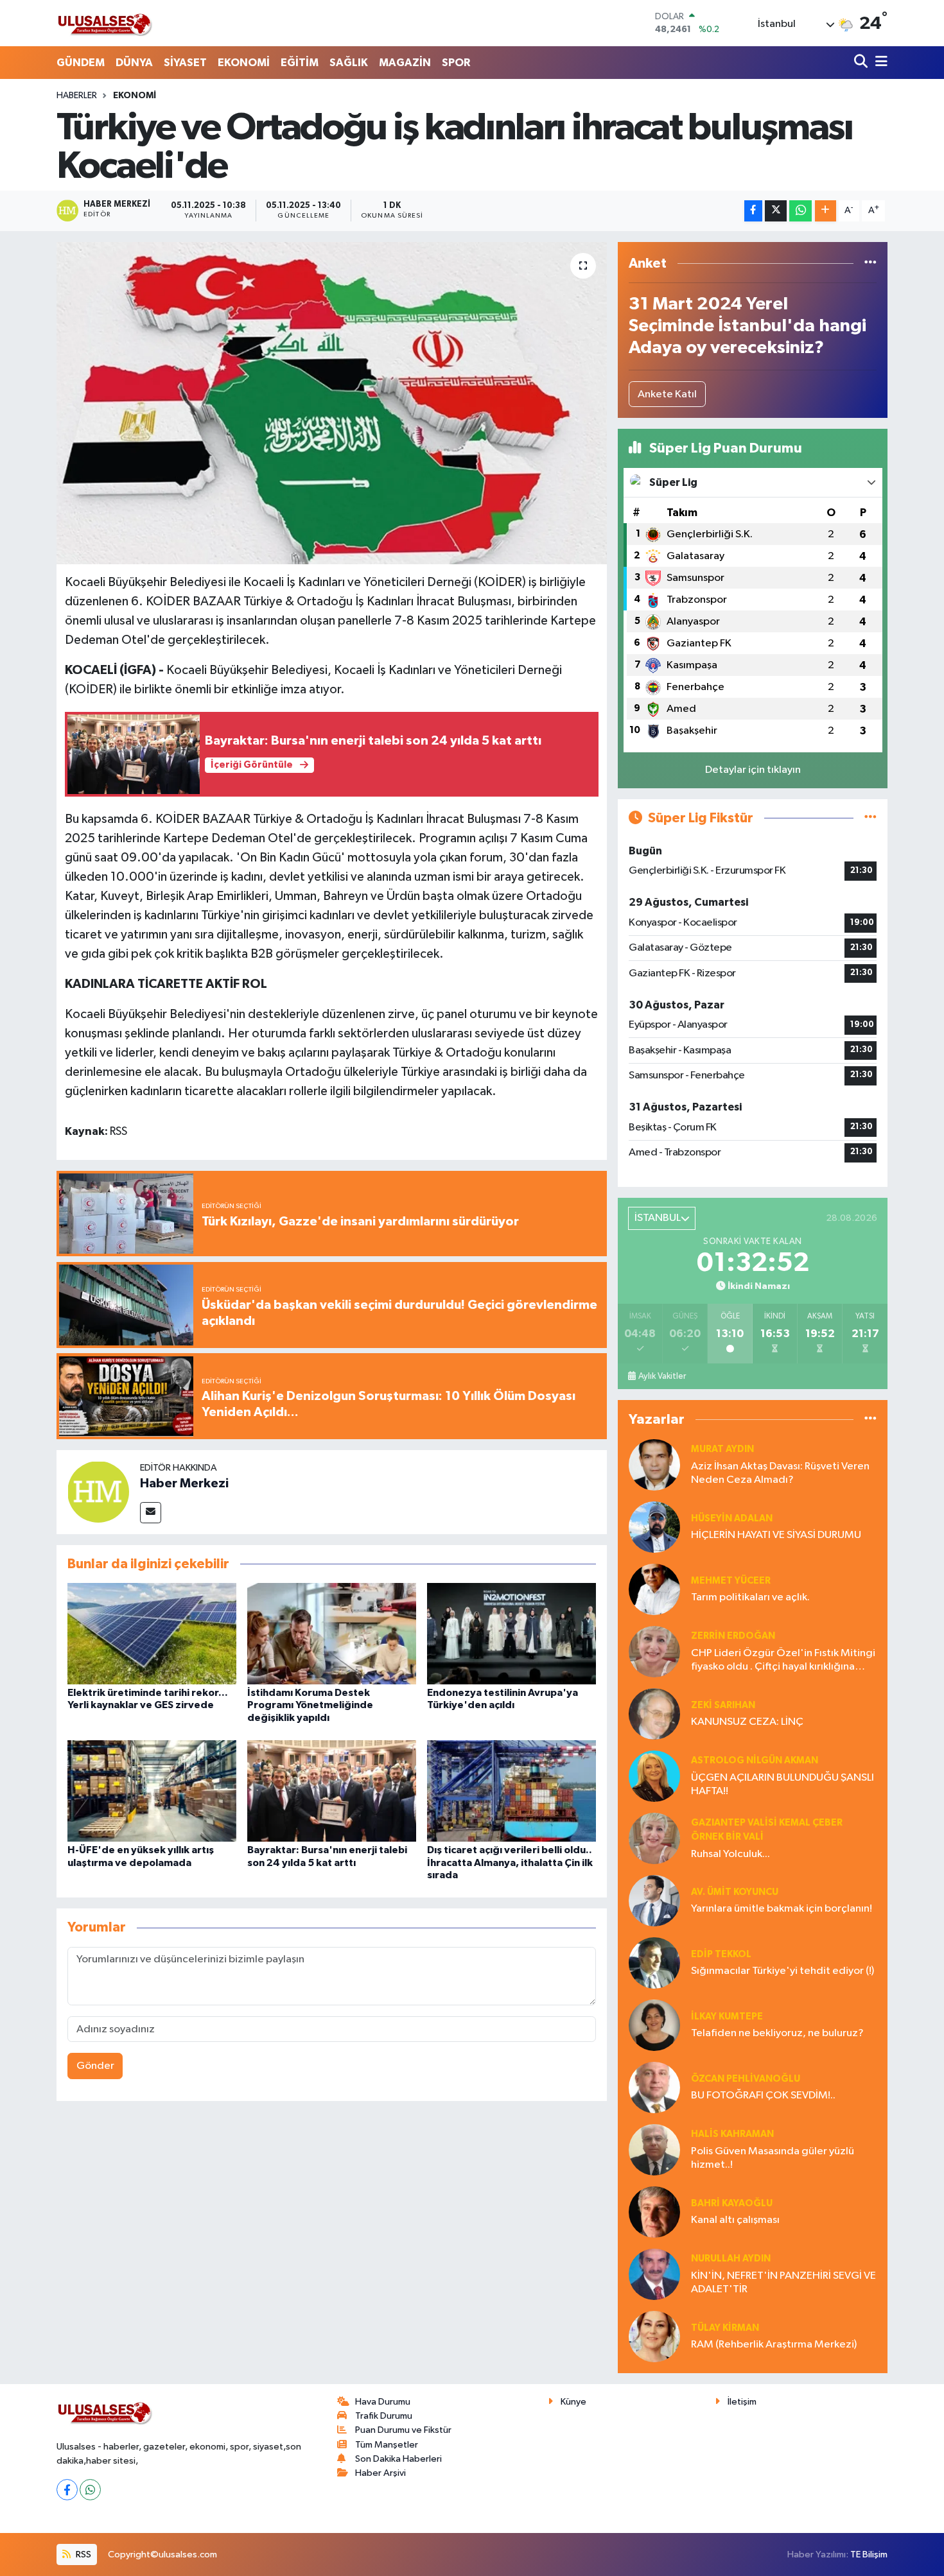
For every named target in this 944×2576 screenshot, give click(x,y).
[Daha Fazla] (826, 211)
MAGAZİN (405, 63)
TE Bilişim (869, 2554)
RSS (83, 2554)
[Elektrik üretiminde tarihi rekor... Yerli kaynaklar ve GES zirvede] (152, 1633)
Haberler (77, 96)
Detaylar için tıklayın (753, 770)
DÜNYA (134, 63)
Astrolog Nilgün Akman (755, 1760)
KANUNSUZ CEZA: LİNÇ (747, 1722)
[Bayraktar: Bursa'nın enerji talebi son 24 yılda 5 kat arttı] (332, 1791)
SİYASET (185, 63)
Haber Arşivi (380, 2473)
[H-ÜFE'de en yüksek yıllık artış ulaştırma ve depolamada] (152, 1791)
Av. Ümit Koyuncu (735, 1892)
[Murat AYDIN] (654, 1465)
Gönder (95, 2066)
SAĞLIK (349, 63)
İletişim (742, 2402)
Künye (573, 2402)
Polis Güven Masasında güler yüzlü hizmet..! (773, 2158)
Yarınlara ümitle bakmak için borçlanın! (782, 1909)
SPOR (456, 63)
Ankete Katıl (667, 394)
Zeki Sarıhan (723, 1705)
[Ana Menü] (879, 63)
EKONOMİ (244, 63)
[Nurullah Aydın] (654, 2274)
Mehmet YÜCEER (731, 1581)
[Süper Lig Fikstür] (870, 818)
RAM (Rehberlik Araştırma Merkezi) (774, 2345)
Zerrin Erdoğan (733, 1636)
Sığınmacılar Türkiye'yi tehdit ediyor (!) (782, 1971)
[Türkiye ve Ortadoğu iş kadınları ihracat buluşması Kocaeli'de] (332, 403)
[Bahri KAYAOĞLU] (654, 2212)
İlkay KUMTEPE (727, 2017)
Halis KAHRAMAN (732, 2134)
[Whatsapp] (90, 2490)
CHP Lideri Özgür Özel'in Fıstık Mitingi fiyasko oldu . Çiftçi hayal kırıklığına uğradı (783, 1661)
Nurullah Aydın (731, 2259)
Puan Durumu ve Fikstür (403, 2430)
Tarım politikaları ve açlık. (750, 1597)
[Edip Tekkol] (654, 1963)
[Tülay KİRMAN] (654, 2336)
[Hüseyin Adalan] (654, 1527)
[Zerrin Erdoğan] (654, 1651)
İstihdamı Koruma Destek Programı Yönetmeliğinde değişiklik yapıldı (310, 1705)
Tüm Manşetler (387, 2445)
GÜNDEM (81, 63)
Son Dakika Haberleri (398, 2459)
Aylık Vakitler (662, 1376)
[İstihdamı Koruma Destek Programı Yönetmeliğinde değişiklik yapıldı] (332, 1633)
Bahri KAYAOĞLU (732, 2203)
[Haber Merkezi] (98, 1491)
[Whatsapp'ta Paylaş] (800, 211)
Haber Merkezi (184, 1483)
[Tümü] (870, 264)
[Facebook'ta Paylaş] (753, 211)
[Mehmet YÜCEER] (654, 1589)
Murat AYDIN (722, 1449)
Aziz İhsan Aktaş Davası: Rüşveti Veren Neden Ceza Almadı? (780, 1473)
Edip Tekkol (721, 1954)
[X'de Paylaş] (776, 211)
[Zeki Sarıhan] (654, 1714)
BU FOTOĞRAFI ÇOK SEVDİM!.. (763, 2096)
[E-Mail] (151, 1513)
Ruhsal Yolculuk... (730, 1854)
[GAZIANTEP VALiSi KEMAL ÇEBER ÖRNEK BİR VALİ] (654, 1838)
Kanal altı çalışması (735, 2220)
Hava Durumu (383, 2402)
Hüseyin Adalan (732, 1518)
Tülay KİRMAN (725, 2328)
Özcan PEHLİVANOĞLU (746, 2079)
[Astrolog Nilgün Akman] (654, 1776)
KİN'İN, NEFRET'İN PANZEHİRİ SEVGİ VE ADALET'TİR (783, 2283)
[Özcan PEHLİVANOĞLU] (654, 2087)
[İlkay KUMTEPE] (654, 2025)
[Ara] (862, 63)
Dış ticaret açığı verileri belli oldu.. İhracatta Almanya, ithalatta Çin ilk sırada (510, 1862)
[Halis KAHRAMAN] (654, 2149)
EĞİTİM (300, 63)
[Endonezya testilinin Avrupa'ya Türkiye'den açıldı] (511, 1633)
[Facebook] (67, 2490)
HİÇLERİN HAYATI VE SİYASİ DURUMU (776, 1535)
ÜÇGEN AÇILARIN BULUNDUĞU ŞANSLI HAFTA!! (782, 1785)
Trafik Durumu (384, 2416)
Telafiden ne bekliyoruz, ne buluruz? (777, 2033)
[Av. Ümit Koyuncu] (654, 1900)
